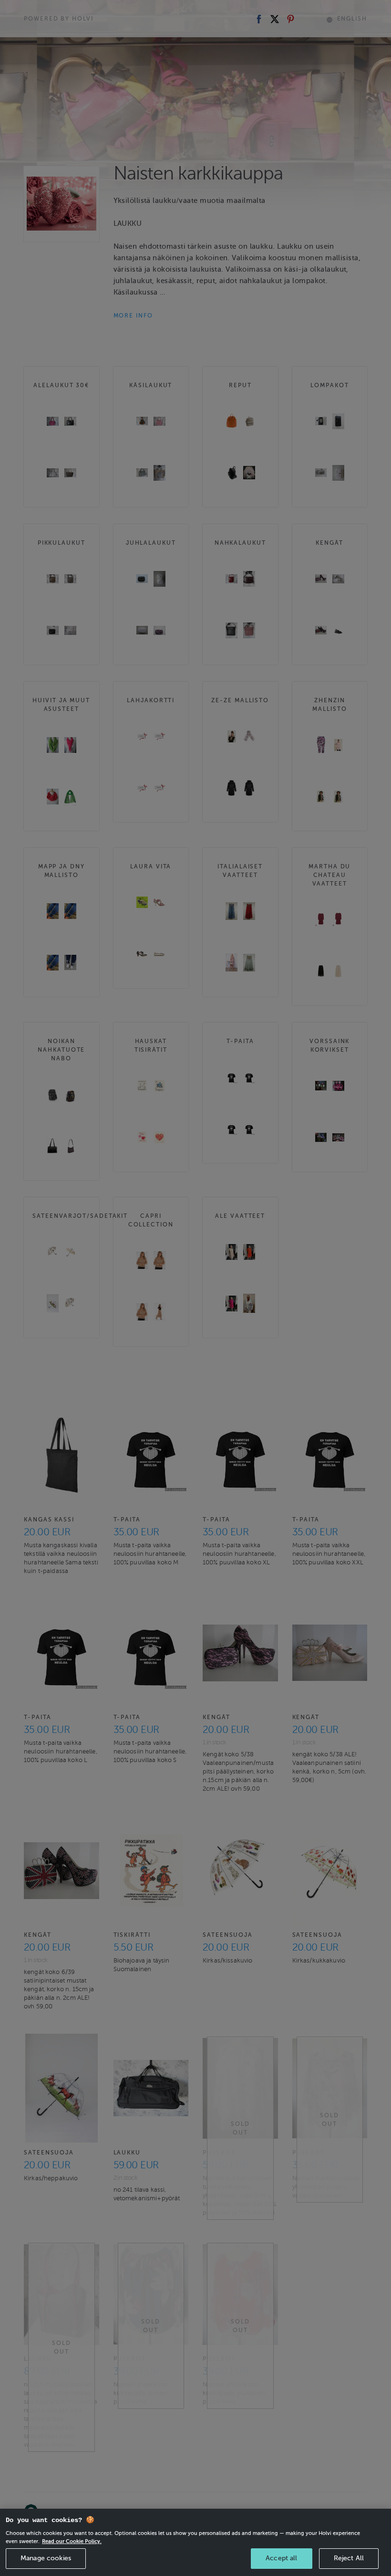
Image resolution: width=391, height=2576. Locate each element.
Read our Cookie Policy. (72, 2541)
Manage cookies (46, 2558)
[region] (195, 2542)
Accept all (281, 2558)
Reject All (349, 2558)
